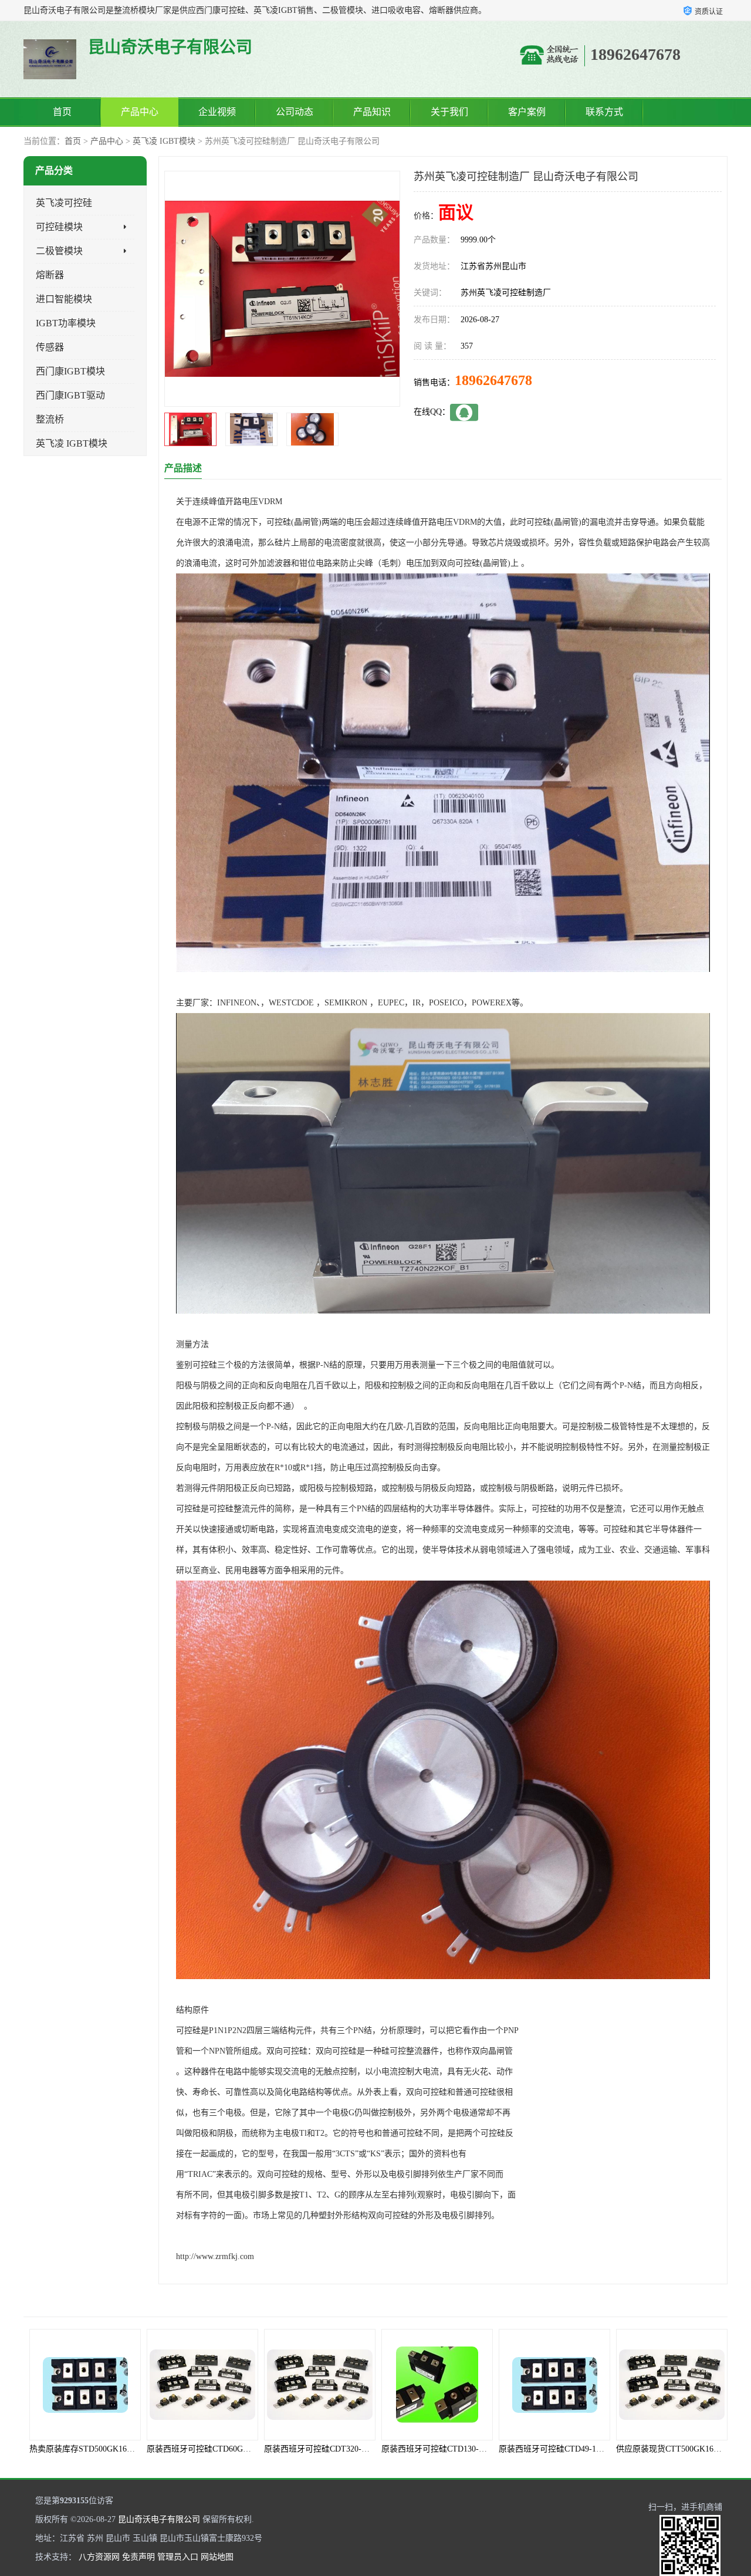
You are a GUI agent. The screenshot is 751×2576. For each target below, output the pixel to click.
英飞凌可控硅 (64, 203)
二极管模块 (59, 251)
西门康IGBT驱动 (70, 395)
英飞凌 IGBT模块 (164, 141)
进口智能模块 (64, 299)
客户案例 (527, 112)
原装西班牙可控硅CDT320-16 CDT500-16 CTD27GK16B (247, 2449)
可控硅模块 (59, 227)
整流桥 (50, 419)
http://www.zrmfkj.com (215, 2256)
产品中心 (140, 112)
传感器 (50, 347)
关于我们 (449, 112)
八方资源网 (99, 2557)
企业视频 (217, 112)
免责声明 (138, 2557)
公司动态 (295, 112)
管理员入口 (178, 2557)
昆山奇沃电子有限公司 (159, 2519)
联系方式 (604, 112)
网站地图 (217, 2557)
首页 (62, 112)
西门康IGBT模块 (70, 371)
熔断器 (50, 275)
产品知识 (372, 112)
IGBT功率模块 (66, 323)
